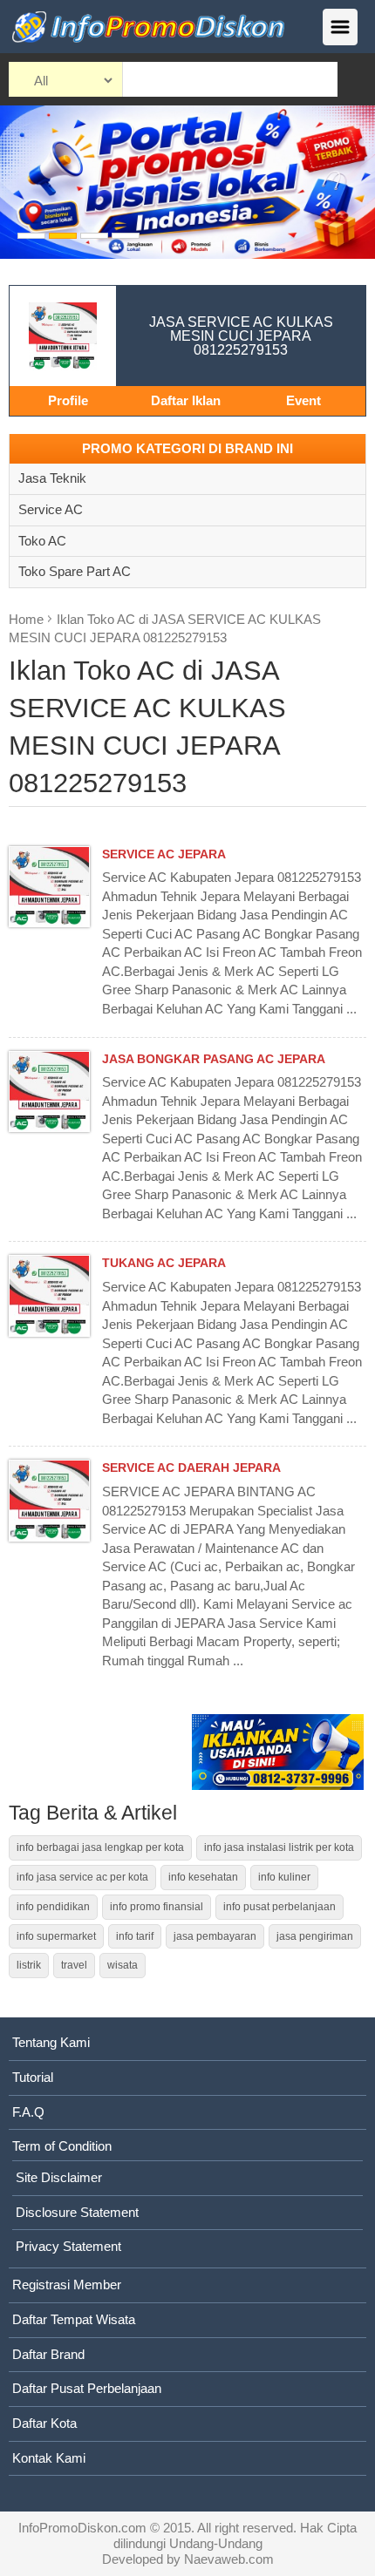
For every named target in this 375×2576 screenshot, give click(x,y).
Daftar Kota (44, 2423)
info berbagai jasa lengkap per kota (100, 1847)
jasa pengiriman (315, 1936)
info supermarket (56, 1936)
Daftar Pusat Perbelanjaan (87, 2388)
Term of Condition (62, 2146)
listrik (29, 1965)
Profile (68, 400)
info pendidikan (53, 1907)
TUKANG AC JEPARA (164, 1263)
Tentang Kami (51, 2042)
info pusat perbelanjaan (280, 1907)
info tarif (135, 1936)
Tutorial (33, 2077)
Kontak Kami (49, 2458)
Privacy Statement (68, 2246)
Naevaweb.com (229, 2559)
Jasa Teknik (52, 478)
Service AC (51, 509)
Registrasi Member (67, 2285)
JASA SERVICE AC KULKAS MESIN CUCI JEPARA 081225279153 (241, 336)
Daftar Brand (48, 2354)
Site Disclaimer (59, 2177)
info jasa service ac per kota (82, 1877)
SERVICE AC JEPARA (164, 854)
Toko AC (42, 541)
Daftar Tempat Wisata (74, 2319)
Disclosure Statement (77, 2212)
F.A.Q (28, 2112)
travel (74, 1965)
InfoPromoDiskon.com (82, 2528)
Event (303, 400)
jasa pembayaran (215, 1936)
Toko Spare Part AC (75, 571)
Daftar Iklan (186, 400)
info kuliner (284, 1877)
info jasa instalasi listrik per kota (279, 1847)
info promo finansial (157, 1907)
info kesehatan (203, 1877)
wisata (123, 1965)
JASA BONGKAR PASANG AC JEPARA (214, 1059)
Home (26, 619)
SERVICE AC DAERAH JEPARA (191, 1468)
